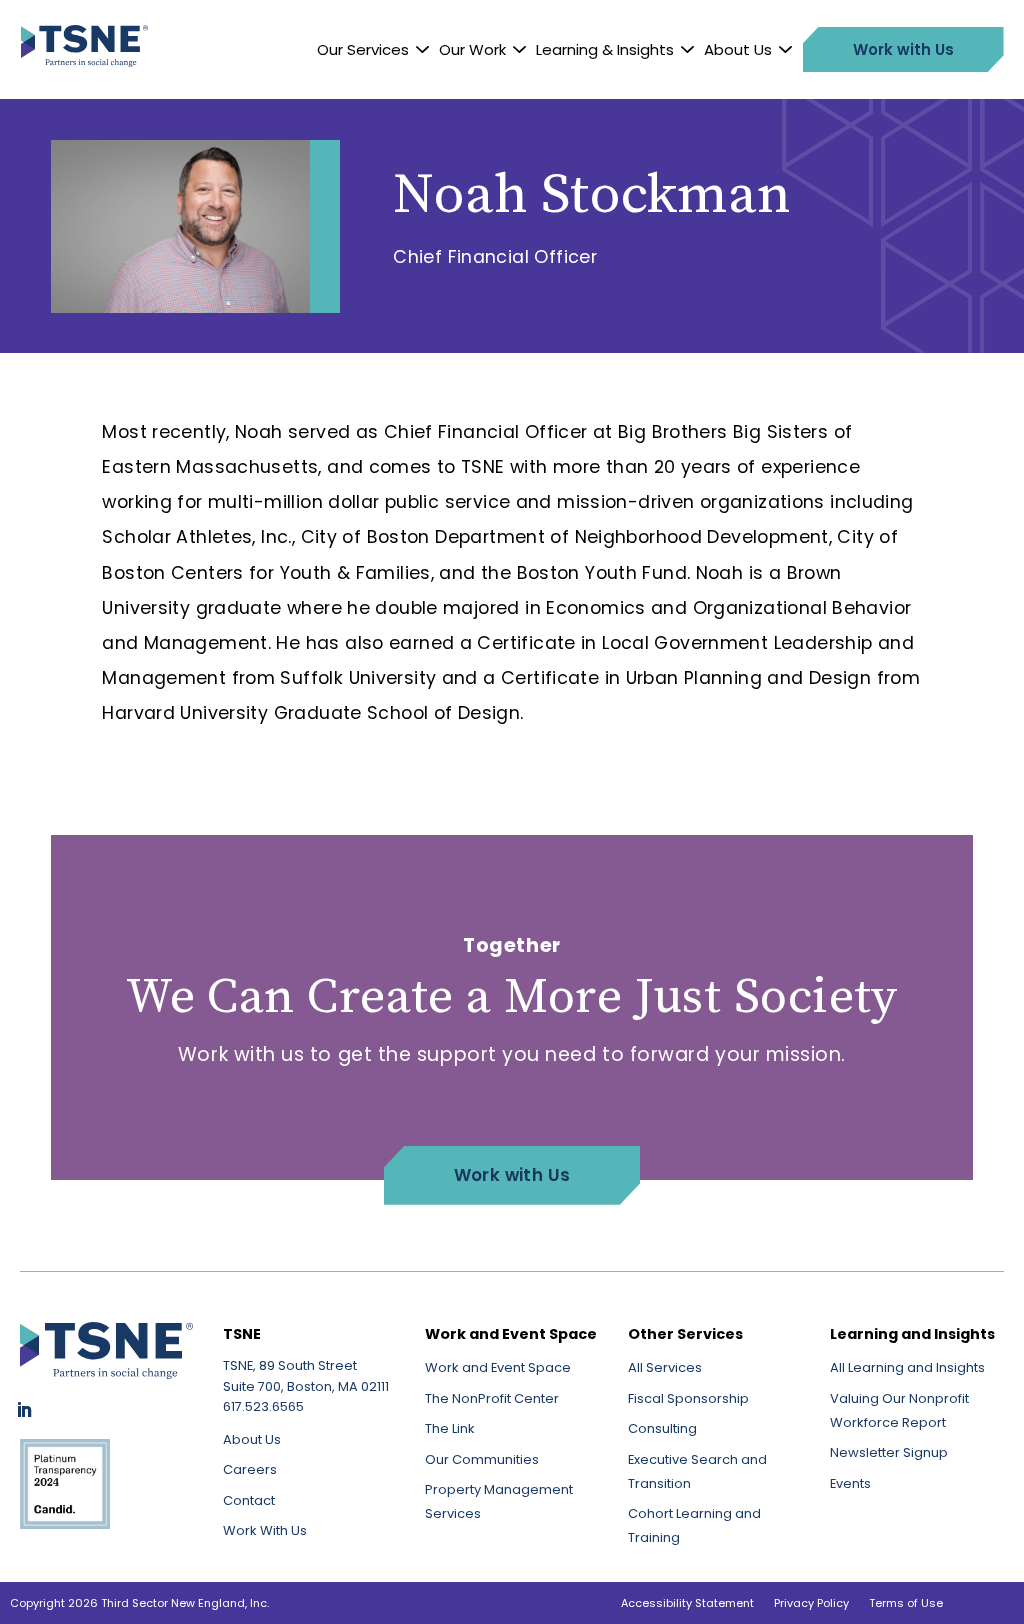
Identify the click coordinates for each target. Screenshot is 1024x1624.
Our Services (363, 49)
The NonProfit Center (492, 1398)
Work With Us (265, 1530)
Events (850, 1483)
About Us (738, 49)
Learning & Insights (605, 49)
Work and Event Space (498, 1367)
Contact (249, 1500)
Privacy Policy (811, 1603)
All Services (665, 1367)
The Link (450, 1428)
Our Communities (482, 1459)
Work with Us (512, 1175)
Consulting (662, 1428)
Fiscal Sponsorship (688, 1398)
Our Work (472, 49)
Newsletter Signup (889, 1452)
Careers (250, 1469)
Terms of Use (906, 1603)
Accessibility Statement (687, 1603)
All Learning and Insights (907, 1367)
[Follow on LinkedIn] (24, 1410)
